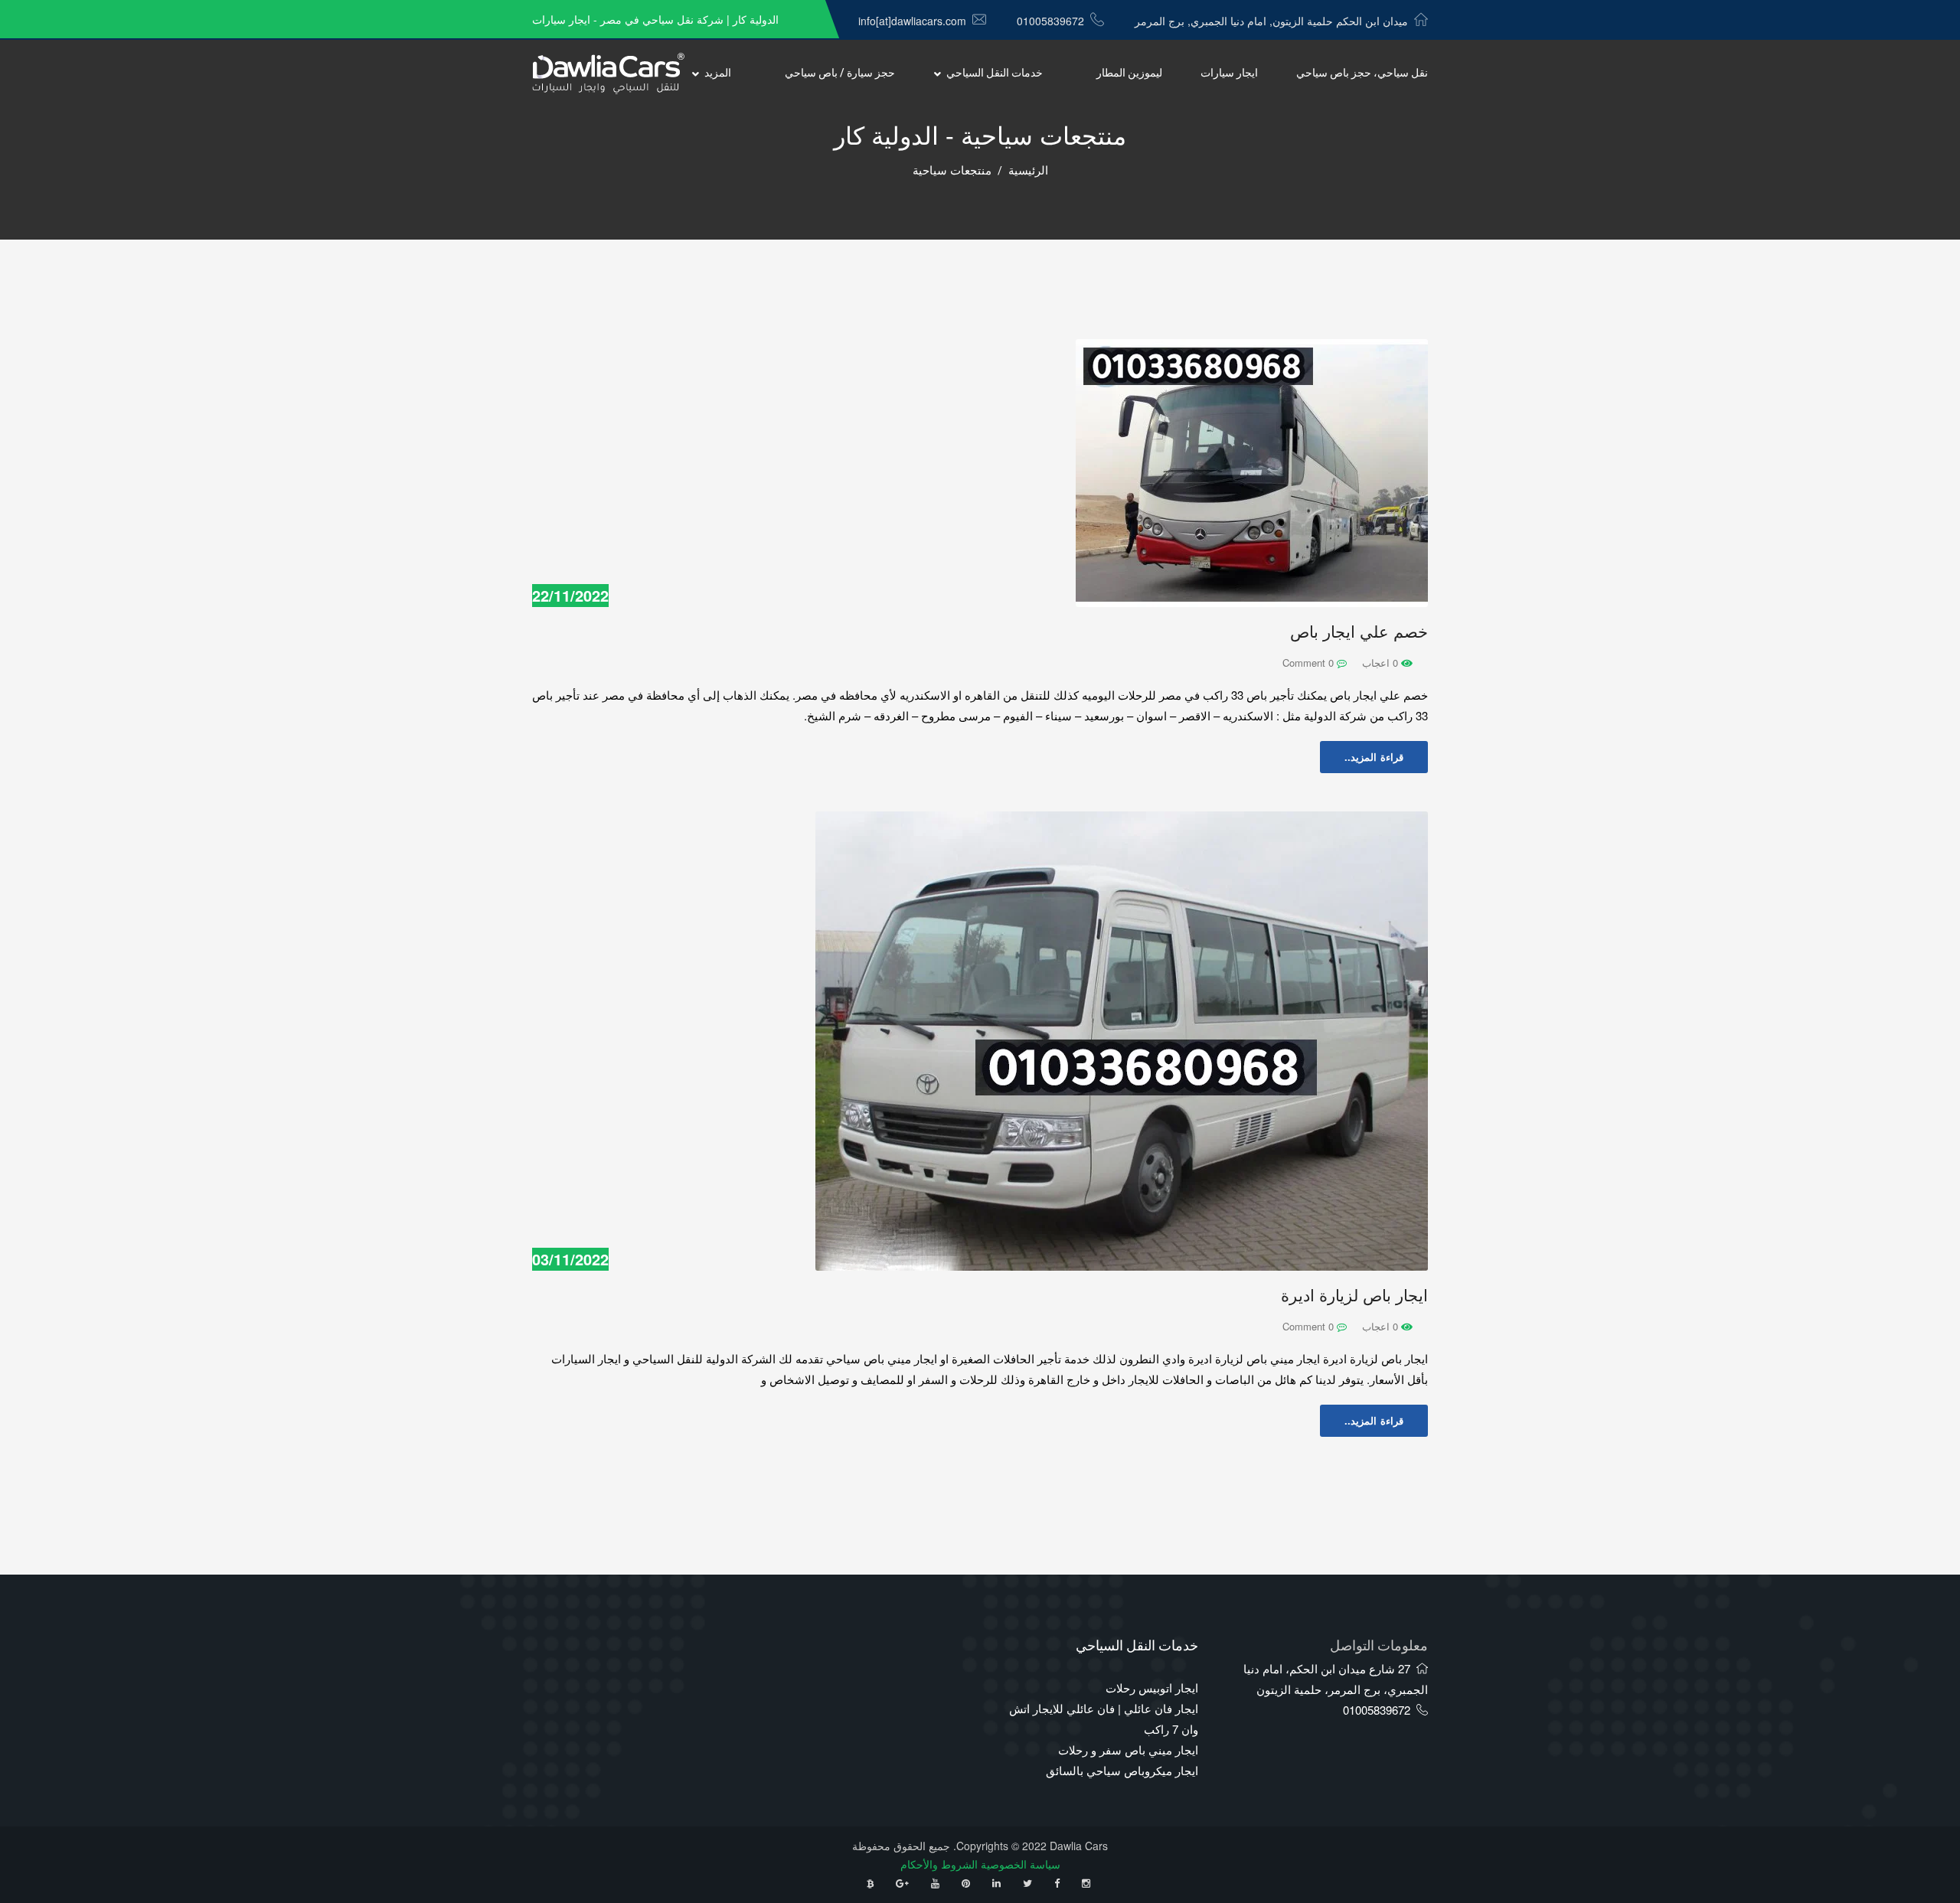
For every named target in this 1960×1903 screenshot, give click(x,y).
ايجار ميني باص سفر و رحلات (1128, 1750)
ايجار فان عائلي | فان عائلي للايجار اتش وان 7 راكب (1104, 1719)
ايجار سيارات (1229, 73)
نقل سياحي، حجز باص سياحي (1362, 73)
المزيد (718, 73)
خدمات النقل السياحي (995, 73)
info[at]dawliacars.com (912, 21)
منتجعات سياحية (952, 171)
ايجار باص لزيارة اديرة (1354, 1296)
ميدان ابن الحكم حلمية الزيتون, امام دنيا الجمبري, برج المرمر (1271, 21)
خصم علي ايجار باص (1359, 632)
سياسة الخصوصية (1021, 1864)
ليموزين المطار (1129, 73)
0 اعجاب (1382, 663)
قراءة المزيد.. (1374, 757)
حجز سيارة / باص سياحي (840, 73)
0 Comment (1310, 663)
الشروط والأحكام (939, 1864)
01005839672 (1050, 21)
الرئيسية (1028, 171)
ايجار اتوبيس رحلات (1152, 1688)
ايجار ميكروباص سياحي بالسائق (1122, 1770)
